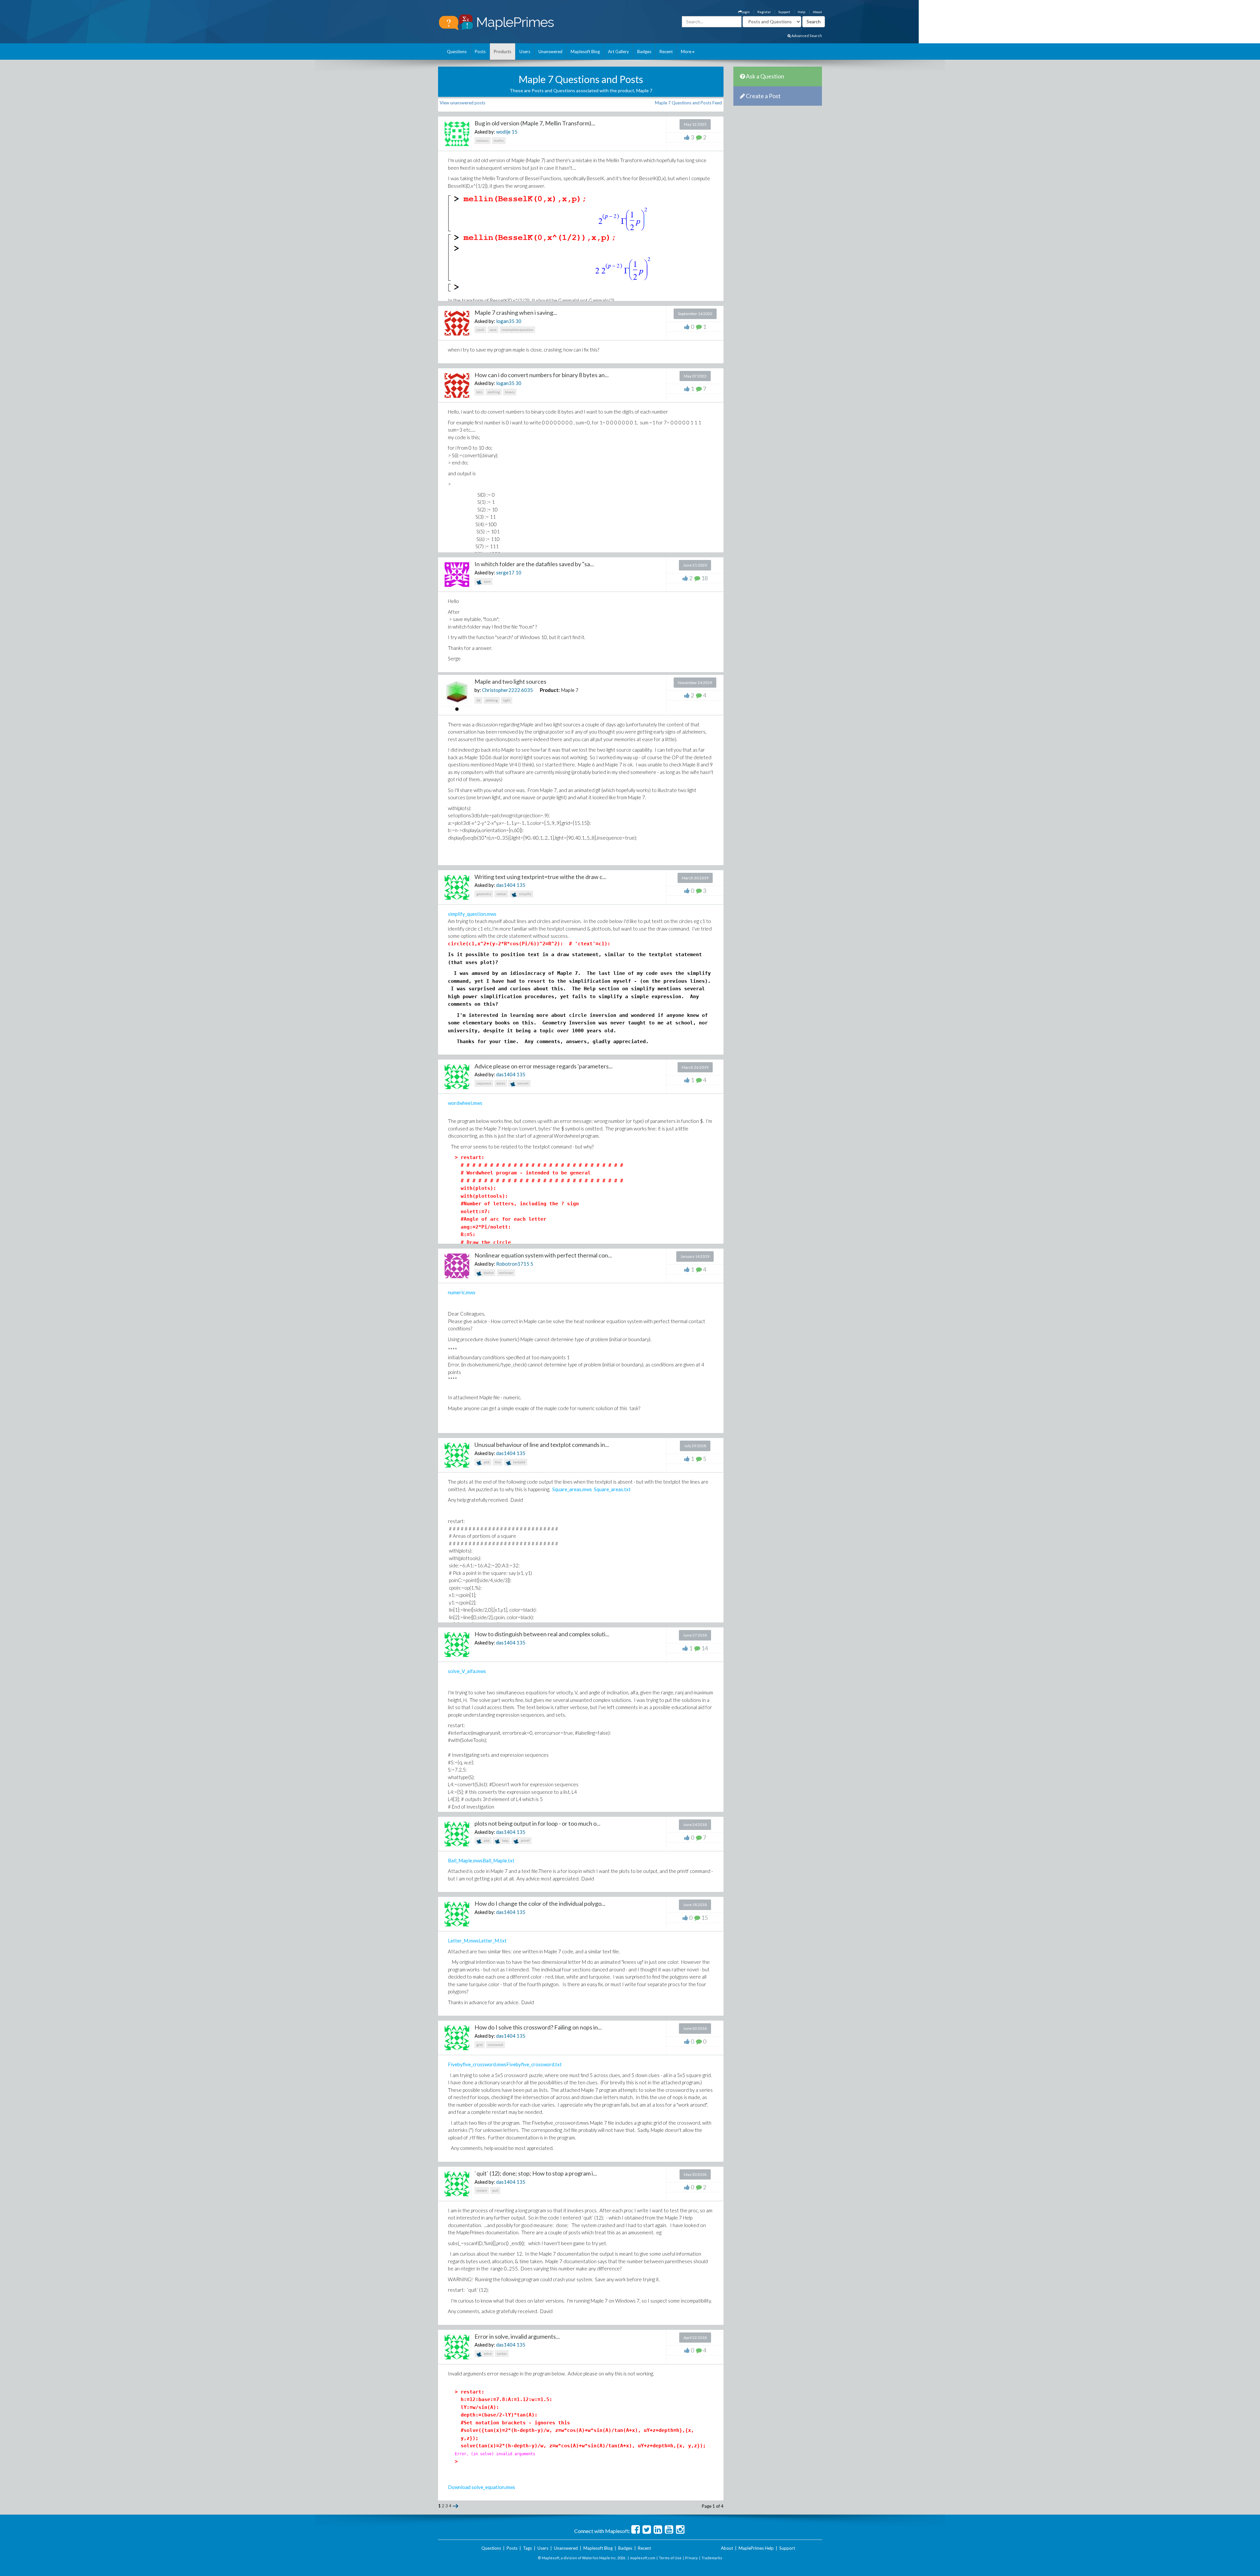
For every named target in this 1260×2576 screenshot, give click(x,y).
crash (480, 330)
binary (510, 392)
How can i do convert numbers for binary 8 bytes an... (542, 375)
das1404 (506, 885)
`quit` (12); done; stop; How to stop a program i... (536, 2173)
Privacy (692, 2558)
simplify (525, 894)
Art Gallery (619, 52)
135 (521, 885)
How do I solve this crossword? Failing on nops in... (538, 2027)
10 (518, 572)
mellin (499, 140)
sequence (484, 1083)
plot (486, 1462)
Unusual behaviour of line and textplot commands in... (542, 1445)
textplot (519, 1462)
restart (482, 2190)
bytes (501, 1083)
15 (514, 132)
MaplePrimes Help (756, 2548)
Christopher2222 (501, 690)
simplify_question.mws (472, 914)
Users (525, 52)
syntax (502, 2353)
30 (518, 321)
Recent (666, 52)
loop (505, 1840)
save (493, 330)
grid (480, 2045)
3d (478, 700)
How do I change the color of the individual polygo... (540, 1903)
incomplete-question (517, 330)
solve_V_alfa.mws (467, 1671)
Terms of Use (670, 2558)
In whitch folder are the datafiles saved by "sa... (534, 564)
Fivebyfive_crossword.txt (534, 2064)
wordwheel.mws (465, 1103)
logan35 (505, 321)
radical (501, 894)
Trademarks (712, 2558)
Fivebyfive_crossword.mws (477, 2064)
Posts (480, 52)
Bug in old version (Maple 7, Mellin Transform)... (535, 123)
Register (764, 12)
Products (503, 52)
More (686, 52)
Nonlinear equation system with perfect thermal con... (543, 1255)
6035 (527, 690)
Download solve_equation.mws (482, 2487)
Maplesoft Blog (585, 52)
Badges (644, 52)
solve (487, 2353)
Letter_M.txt (493, 1941)
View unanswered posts (462, 103)
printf (525, 1840)
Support (784, 12)
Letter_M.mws (463, 1941)
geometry (484, 894)
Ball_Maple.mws (465, 1860)
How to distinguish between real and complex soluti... (542, 1634)
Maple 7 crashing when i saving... (516, 312)
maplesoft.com (643, 2558)
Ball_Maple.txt (499, 1860)
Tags (527, 2548)
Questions (457, 52)
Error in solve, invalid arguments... (517, 2336)
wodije (503, 132)
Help (801, 12)
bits (479, 392)
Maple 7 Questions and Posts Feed (688, 103)
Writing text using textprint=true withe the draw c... (540, 877)
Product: (550, 690)
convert (523, 1083)
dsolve (488, 1273)
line (498, 1462)
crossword (495, 2045)
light (507, 700)
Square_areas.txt (612, 1489)
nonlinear (506, 1273)
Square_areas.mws (572, 1489)
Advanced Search (806, 36)
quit (495, 2190)
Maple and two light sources (510, 681)
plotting (494, 392)
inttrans (483, 140)
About (817, 12)
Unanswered (550, 52)
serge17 (505, 572)
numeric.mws (462, 1292)
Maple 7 (570, 690)
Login (746, 12)
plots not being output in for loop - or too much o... (537, 1823)
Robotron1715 (513, 1264)
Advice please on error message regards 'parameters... (544, 1066)
